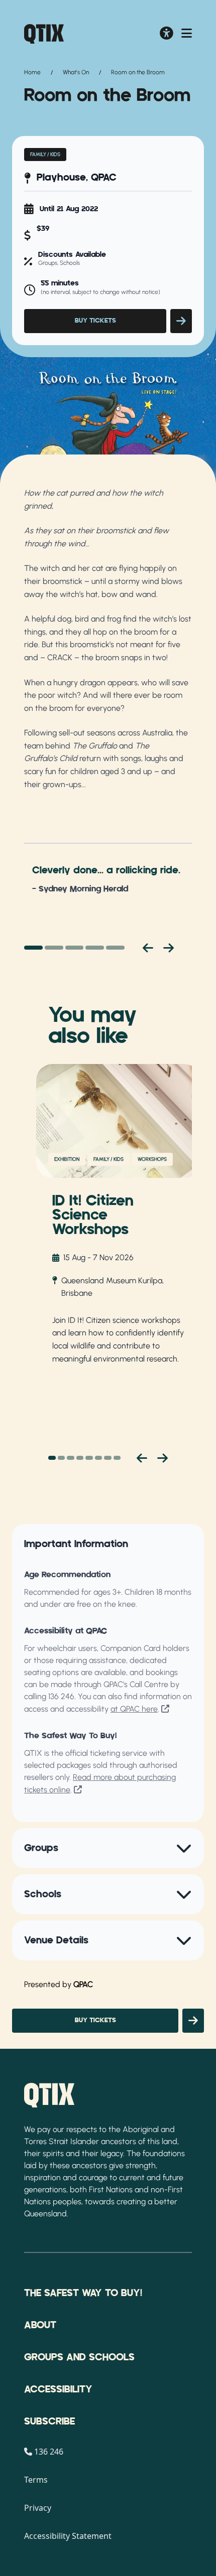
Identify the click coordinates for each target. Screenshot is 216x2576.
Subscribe (49, 2421)
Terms (36, 2480)
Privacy (38, 2508)
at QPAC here (134, 1709)
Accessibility (58, 2389)
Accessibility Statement (68, 2536)
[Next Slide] (163, 1458)
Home (32, 72)
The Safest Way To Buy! (83, 2293)
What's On (76, 72)
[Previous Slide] (142, 1458)
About (40, 2325)
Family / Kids (45, 154)
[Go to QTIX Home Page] (44, 34)
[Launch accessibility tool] (167, 34)
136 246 (61, 1696)
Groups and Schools (79, 2357)
